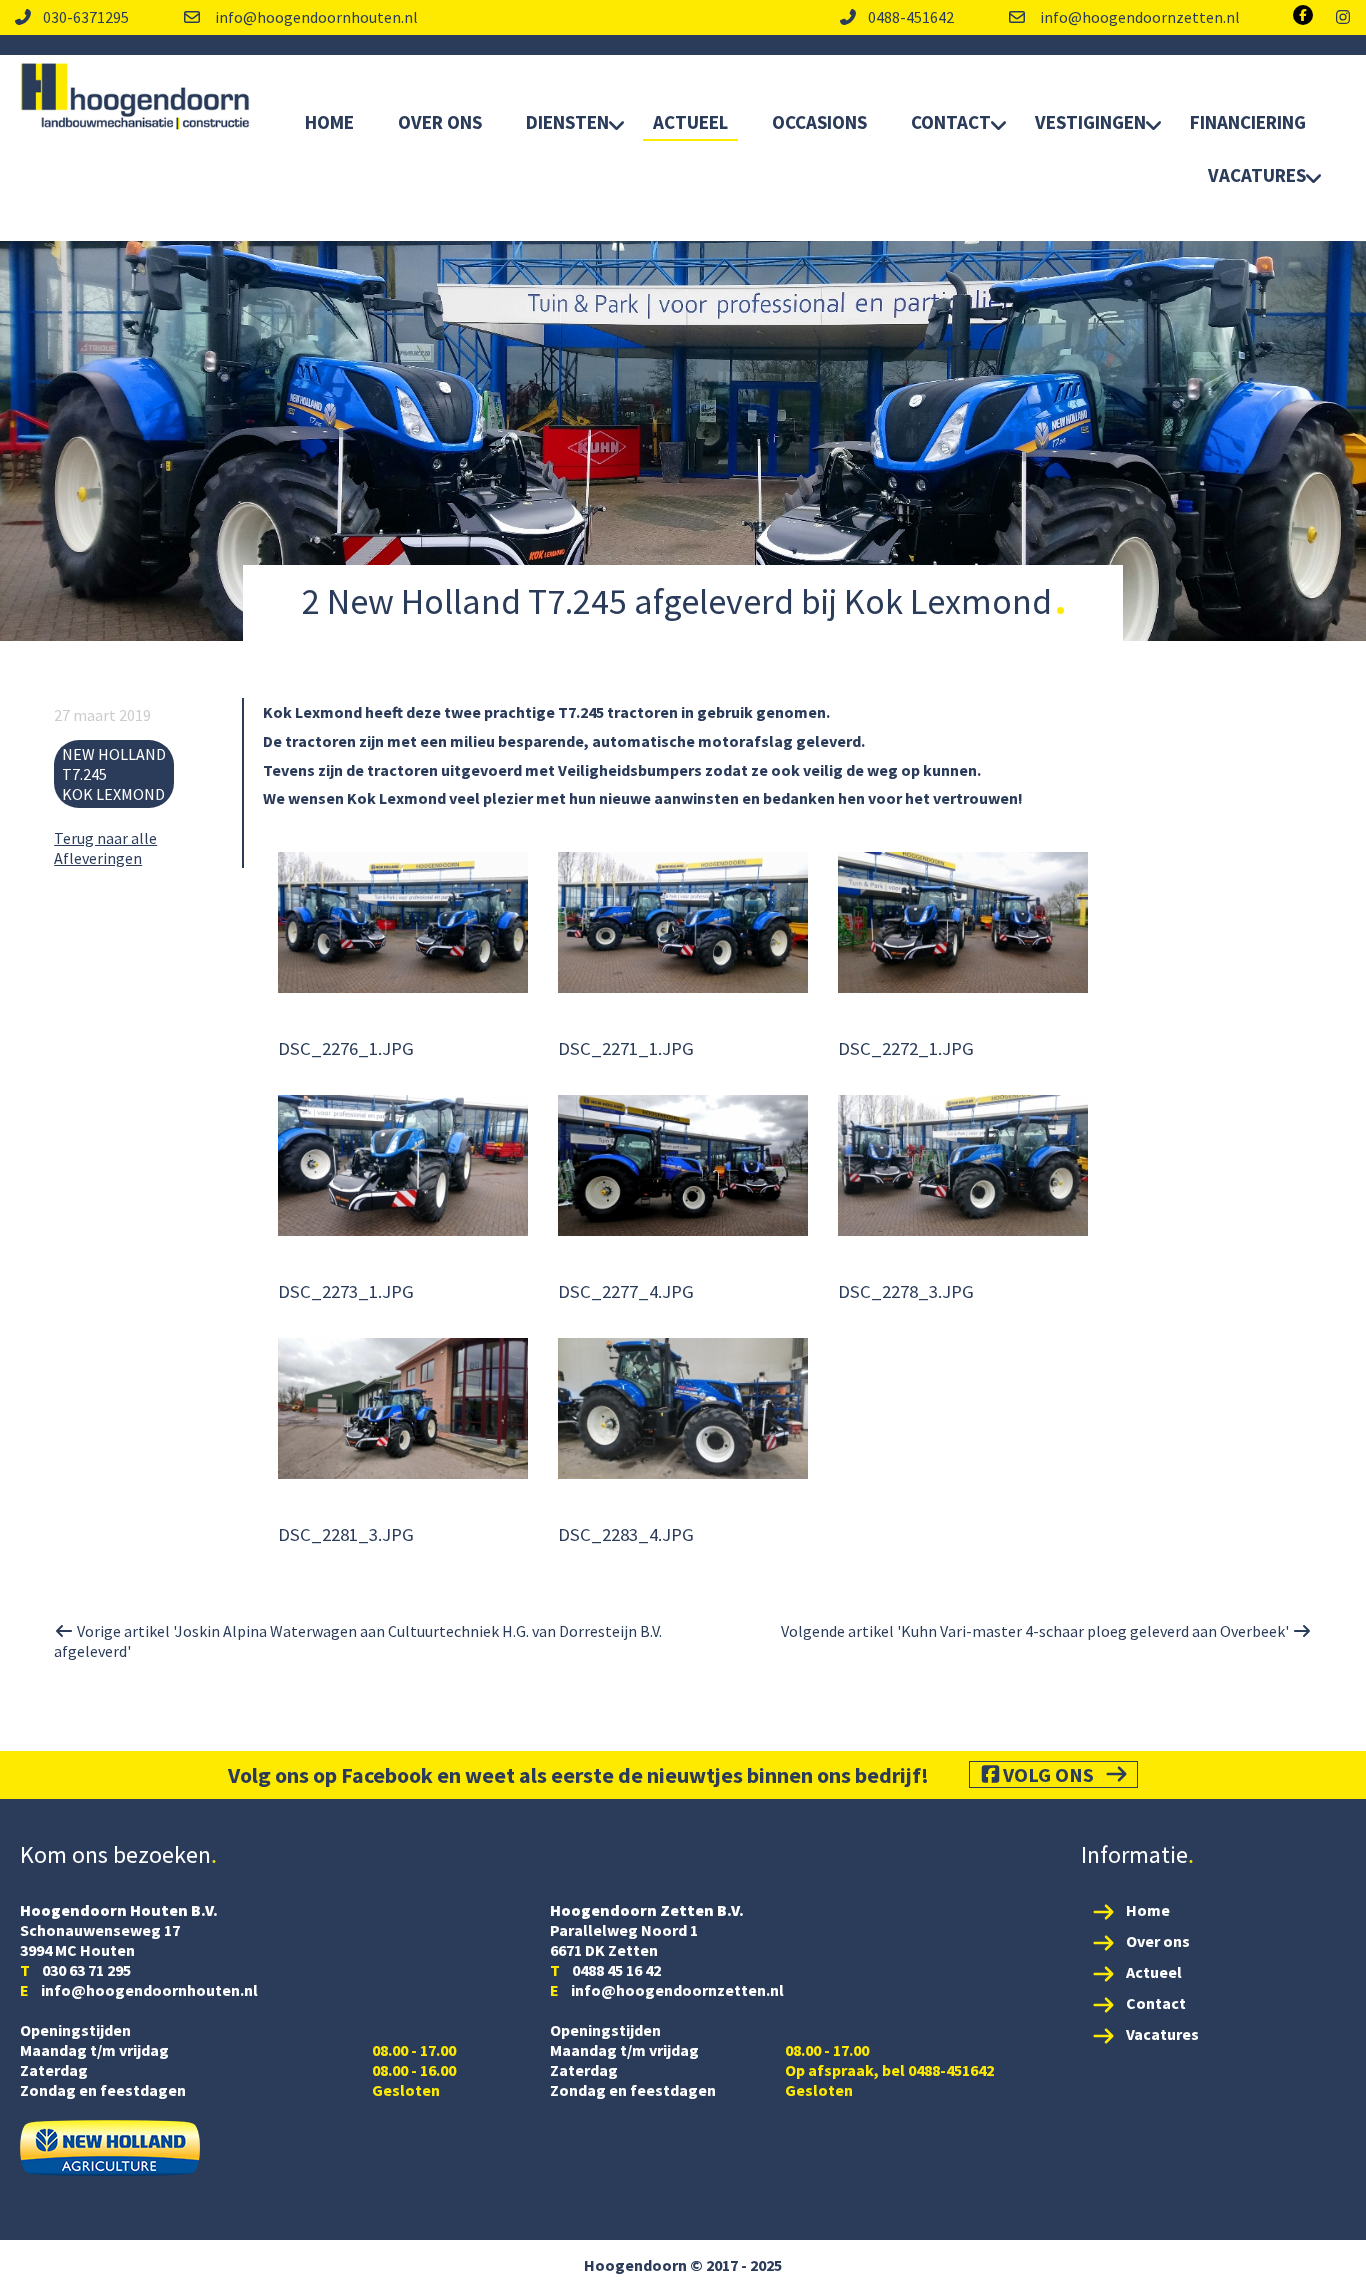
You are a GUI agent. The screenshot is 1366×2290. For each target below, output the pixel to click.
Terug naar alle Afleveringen (105, 848)
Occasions (819, 122)
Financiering (1248, 122)
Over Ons (440, 122)
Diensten (567, 122)
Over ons (1158, 1941)
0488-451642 (911, 17)
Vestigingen (1090, 122)
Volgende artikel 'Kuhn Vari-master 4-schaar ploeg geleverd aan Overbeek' (1036, 1631)
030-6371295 (86, 17)
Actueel (690, 122)
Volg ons (1048, 1774)
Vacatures (1257, 175)
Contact (951, 122)
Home (329, 122)
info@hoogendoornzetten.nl (1138, 17)
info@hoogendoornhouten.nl (315, 17)
